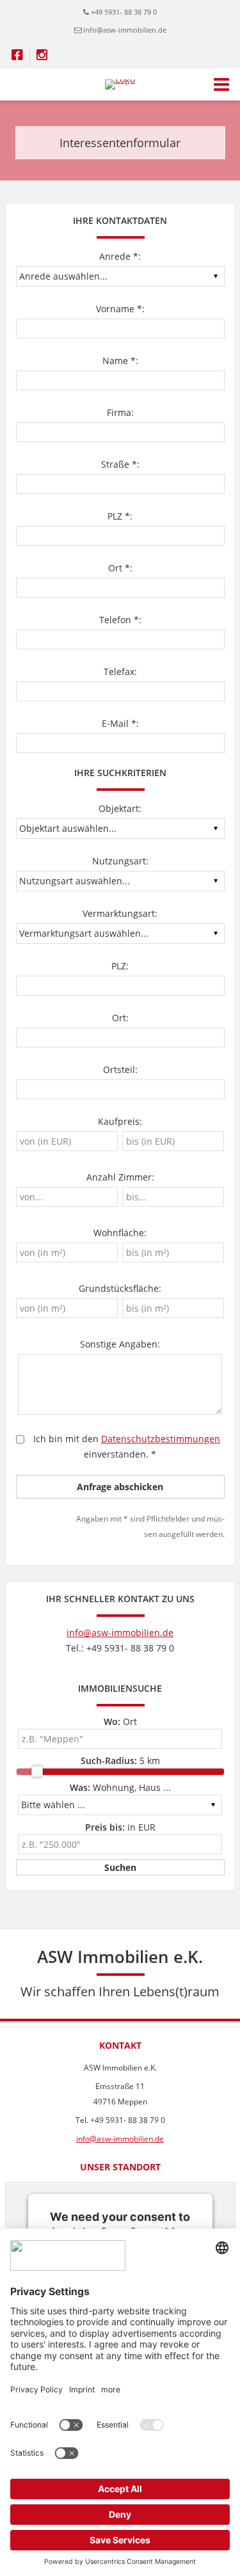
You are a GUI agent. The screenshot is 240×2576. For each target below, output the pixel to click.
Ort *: (120, 568)
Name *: (120, 361)
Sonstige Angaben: (120, 1344)
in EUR (120, 1827)
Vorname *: (120, 309)
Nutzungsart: (120, 861)
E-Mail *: (120, 723)
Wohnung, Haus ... (120, 1787)
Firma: (120, 412)
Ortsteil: (120, 1069)
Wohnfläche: (120, 1233)
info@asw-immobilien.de (125, 30)
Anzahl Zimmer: (120, 1177)
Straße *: (120, 464)
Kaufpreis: (120, 1121)
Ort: (120, 1018)
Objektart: (120, 808)
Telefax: (120, 672)
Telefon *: (120, 620)
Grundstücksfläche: (120, 1288)
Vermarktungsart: (120, 913)
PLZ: (120, 966)
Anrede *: (120, 256)
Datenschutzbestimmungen (161, 1439)
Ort (120, 1721)
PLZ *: (120, 516)
